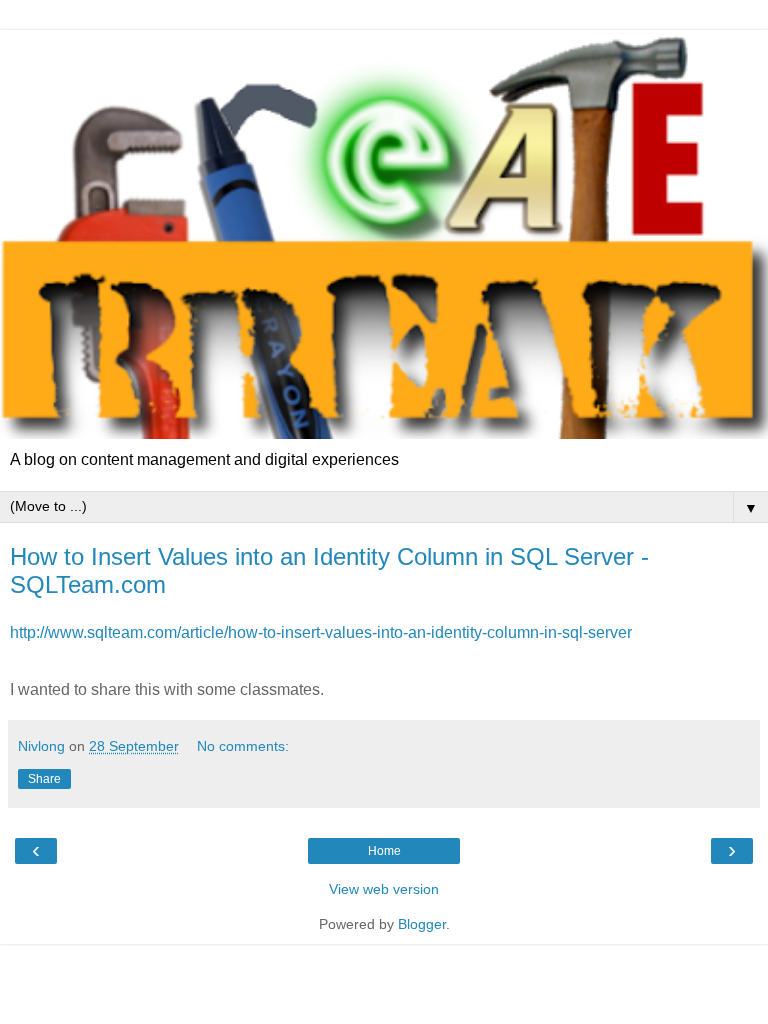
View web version (384, 889)
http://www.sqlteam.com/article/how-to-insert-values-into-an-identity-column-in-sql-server (321, 632)
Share (44, 779)
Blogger (422, 924)
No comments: (243, 746)
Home (384, 851)
